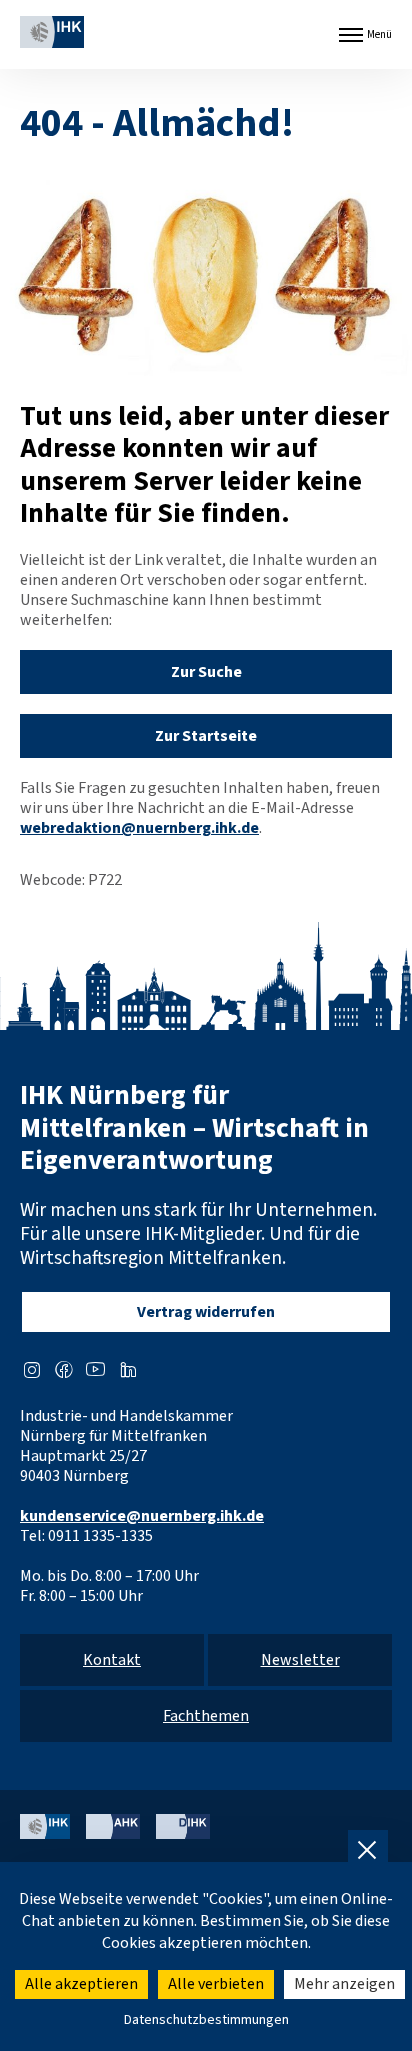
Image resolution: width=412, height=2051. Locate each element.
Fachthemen (206, 1716)
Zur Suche (206, 672)
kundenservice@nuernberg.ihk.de (142, 1516)
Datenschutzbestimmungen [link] (206, 2020)
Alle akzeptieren (81, 1984)
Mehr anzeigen (344, 1984)
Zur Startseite (206, 736)
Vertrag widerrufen (206, 1312)
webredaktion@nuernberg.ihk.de (139, 828)
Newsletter (300, 1660)
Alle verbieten (216, 1984)
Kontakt (112, 1660)
